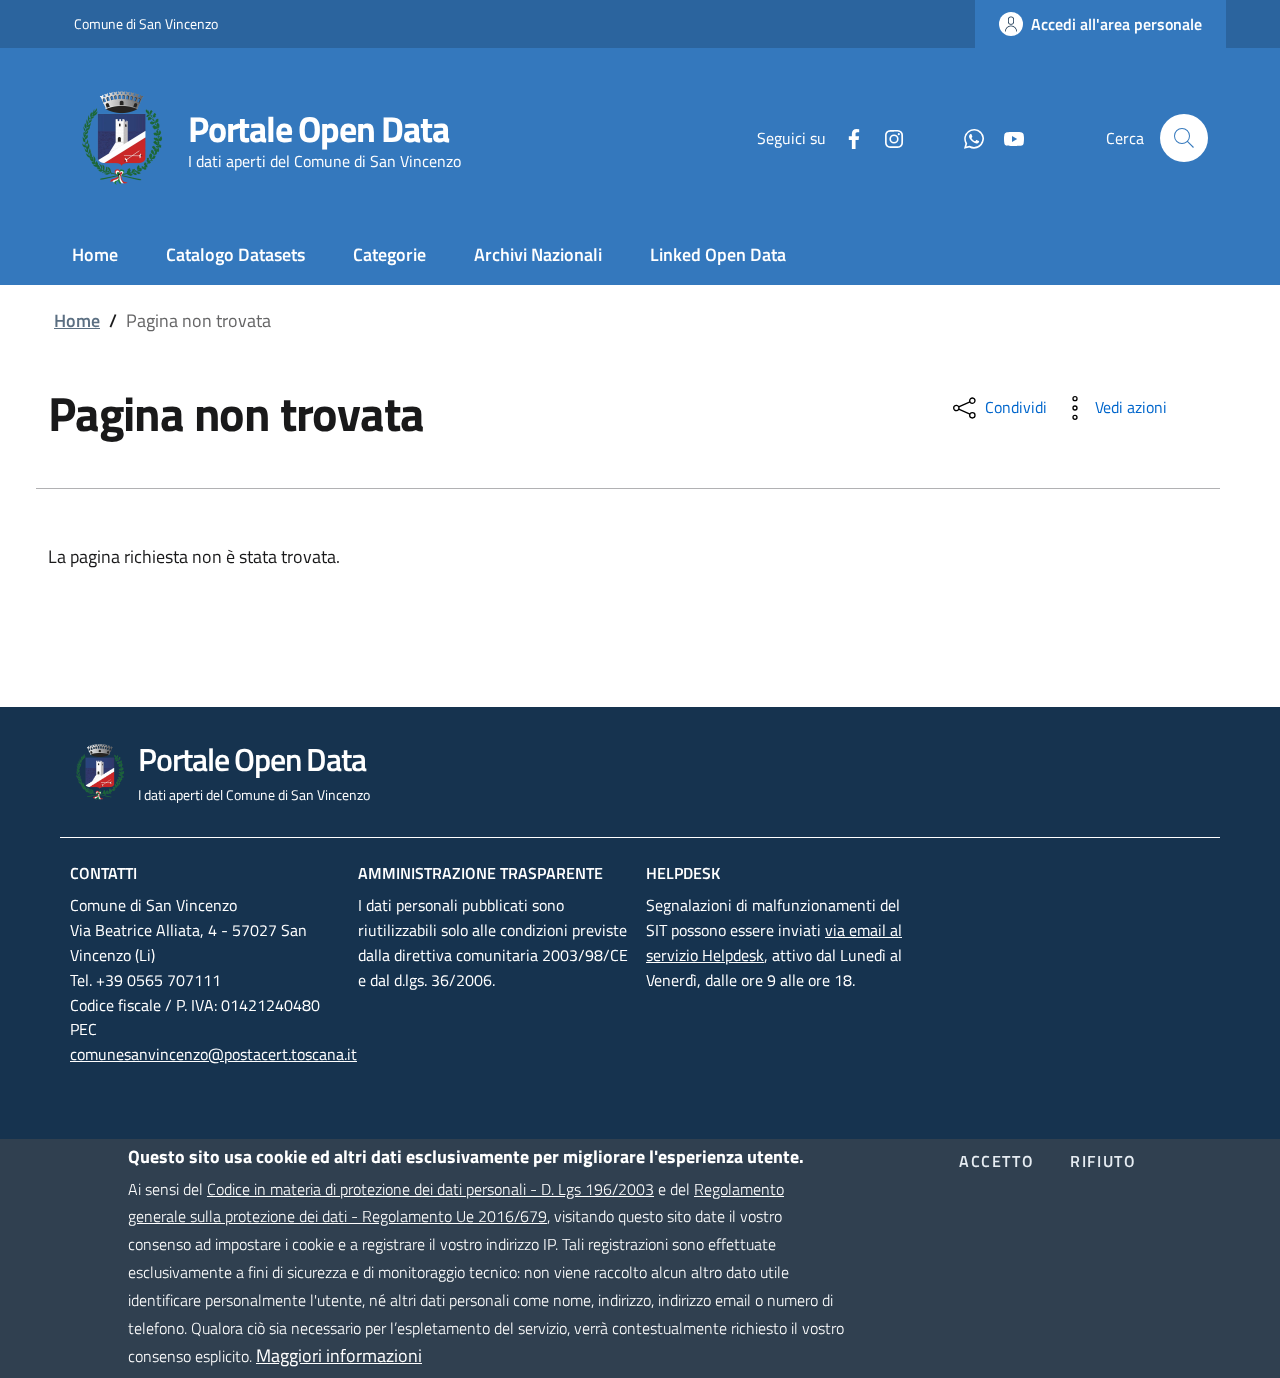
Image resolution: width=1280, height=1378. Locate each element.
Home (77, 320)
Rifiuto (1103, 1163)
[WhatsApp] (966, 137)
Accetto (996, 1163)
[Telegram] (926, 137)
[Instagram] (886, 137)
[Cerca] (1184, 138)
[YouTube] (1006, 137)
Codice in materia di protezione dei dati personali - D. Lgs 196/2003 (430, 1188)
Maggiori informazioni (339, 1355)
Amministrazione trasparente (480, 873)
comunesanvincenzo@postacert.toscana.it (213, 1054)
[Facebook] (846, 137)
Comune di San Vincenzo (146, 23)
